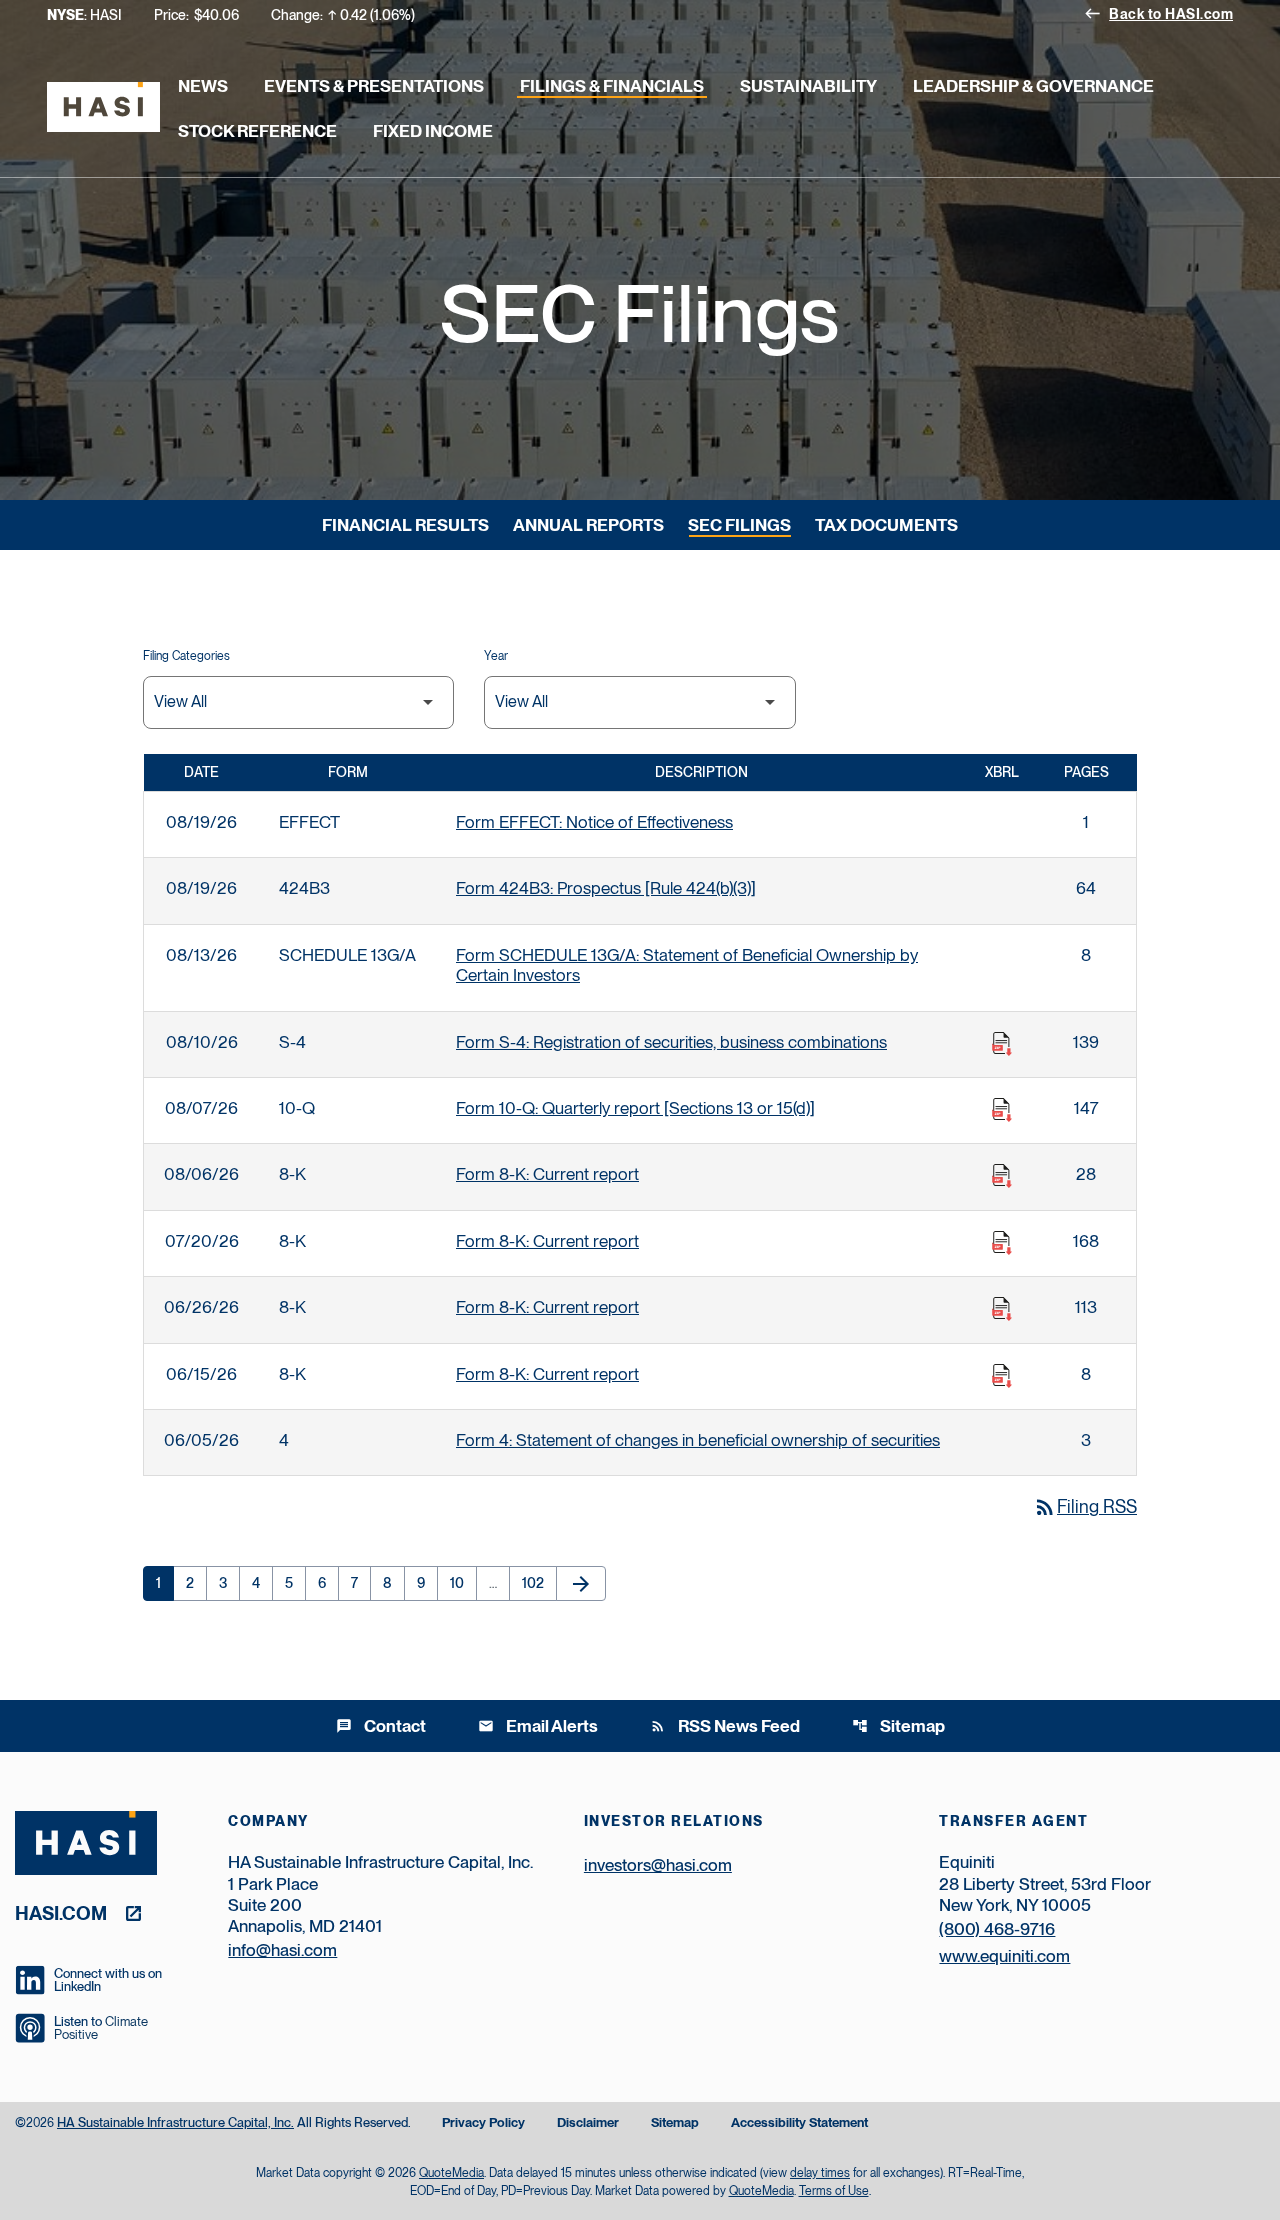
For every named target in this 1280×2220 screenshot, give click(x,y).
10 (463, 1583)
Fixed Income (433, 131)
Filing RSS (1085, 1506)
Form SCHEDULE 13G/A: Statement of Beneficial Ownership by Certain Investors (687, 965)
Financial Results (405, 525)
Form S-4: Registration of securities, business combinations (671, 1042)
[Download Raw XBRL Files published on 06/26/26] (1002, 1309)
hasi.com (61, 1912)
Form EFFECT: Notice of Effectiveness (594, 822)
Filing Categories (186, 656)
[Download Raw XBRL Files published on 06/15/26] (1002, 1376)
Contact (381, 1726)
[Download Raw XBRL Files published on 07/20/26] (1002, 1243)
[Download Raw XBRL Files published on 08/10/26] (1002, 1044)
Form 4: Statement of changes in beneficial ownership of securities (698, 1440)
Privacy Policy (483, 2123)
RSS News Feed (725, 1726)
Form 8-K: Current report (547, 1174)
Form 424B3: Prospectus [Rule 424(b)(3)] (606, 888)
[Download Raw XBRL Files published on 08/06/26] (1002, 1176)
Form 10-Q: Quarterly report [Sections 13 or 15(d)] (635, 1108)
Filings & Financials (612, 86)
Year (496, 656)
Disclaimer (588, 2123)
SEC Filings (739, 525)
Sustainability (808, 86)
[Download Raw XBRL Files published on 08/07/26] (1002, 1110)
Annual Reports (588, 525)
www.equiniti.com (1004, 1956)
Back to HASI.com (1158, 13)
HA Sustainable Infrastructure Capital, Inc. (175, 2122)
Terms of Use (834, 2191)
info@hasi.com (282, 1950)
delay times (820, 2173)
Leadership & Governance (1033, 86)
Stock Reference (257, 131)
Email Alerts (538, 1726)
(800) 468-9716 (997, 1929)
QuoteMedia (451, 2173)
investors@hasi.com (658, 1865)
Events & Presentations (374, 86)
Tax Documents (886, 525)
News (203, 86)
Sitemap (898, 1726)
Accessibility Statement (799, 2123)
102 (537, 1583)
